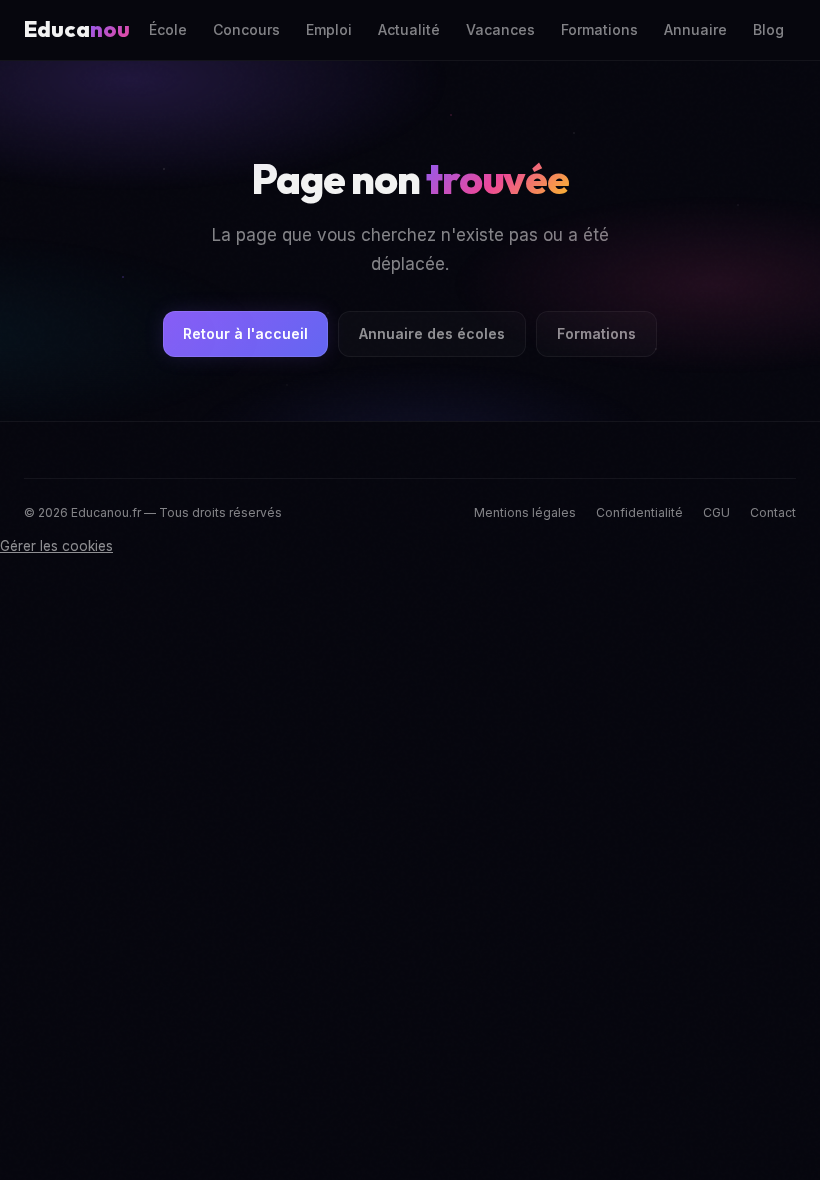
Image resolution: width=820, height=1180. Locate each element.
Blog (768, 29)
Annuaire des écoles (432, 333)
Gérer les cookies (56, 546)
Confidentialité (639, 512)
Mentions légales (525, 512)
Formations (599, 29)
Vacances (500, 29)
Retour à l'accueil (245, 333)
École (168, 29)
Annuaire (695, 29)
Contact (773, 512)
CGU (716, 512)
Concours (246, 29)
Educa (77, 29)
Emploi (329, 29)
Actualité (409, 29)
